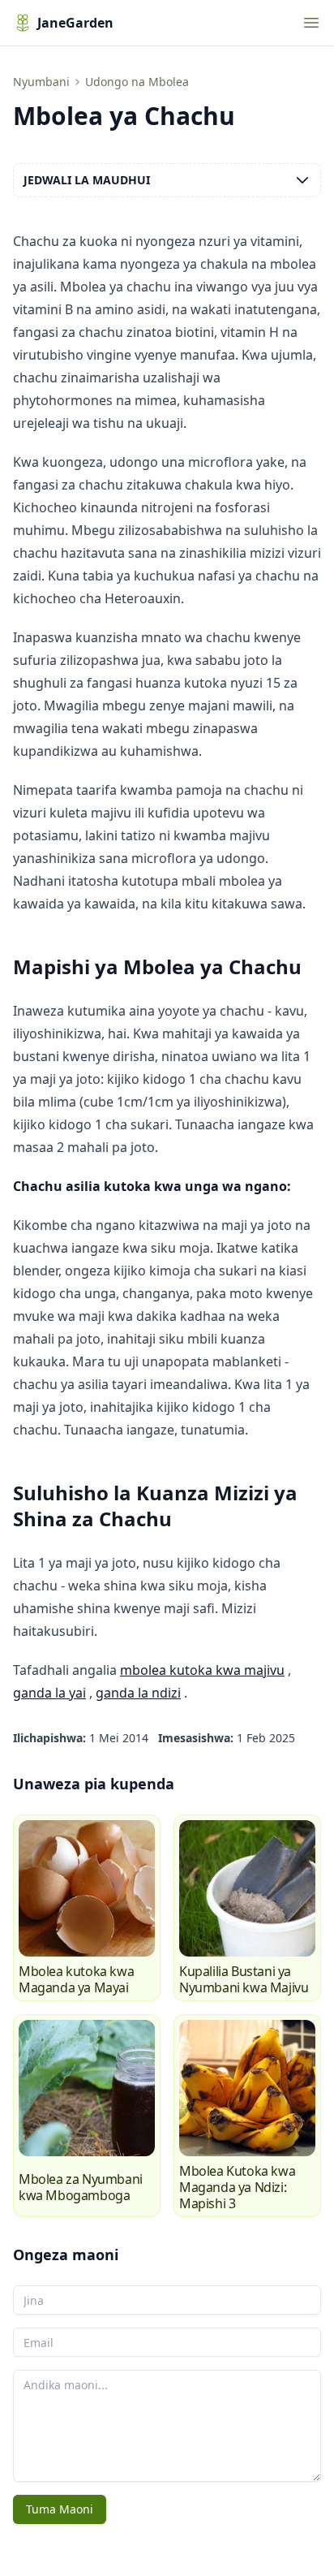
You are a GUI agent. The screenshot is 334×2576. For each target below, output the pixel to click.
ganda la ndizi (138, 1693)
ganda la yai (49, 1693)
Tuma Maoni (60, 2509)
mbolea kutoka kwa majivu (202, 1670)
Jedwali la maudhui (87, 180)
